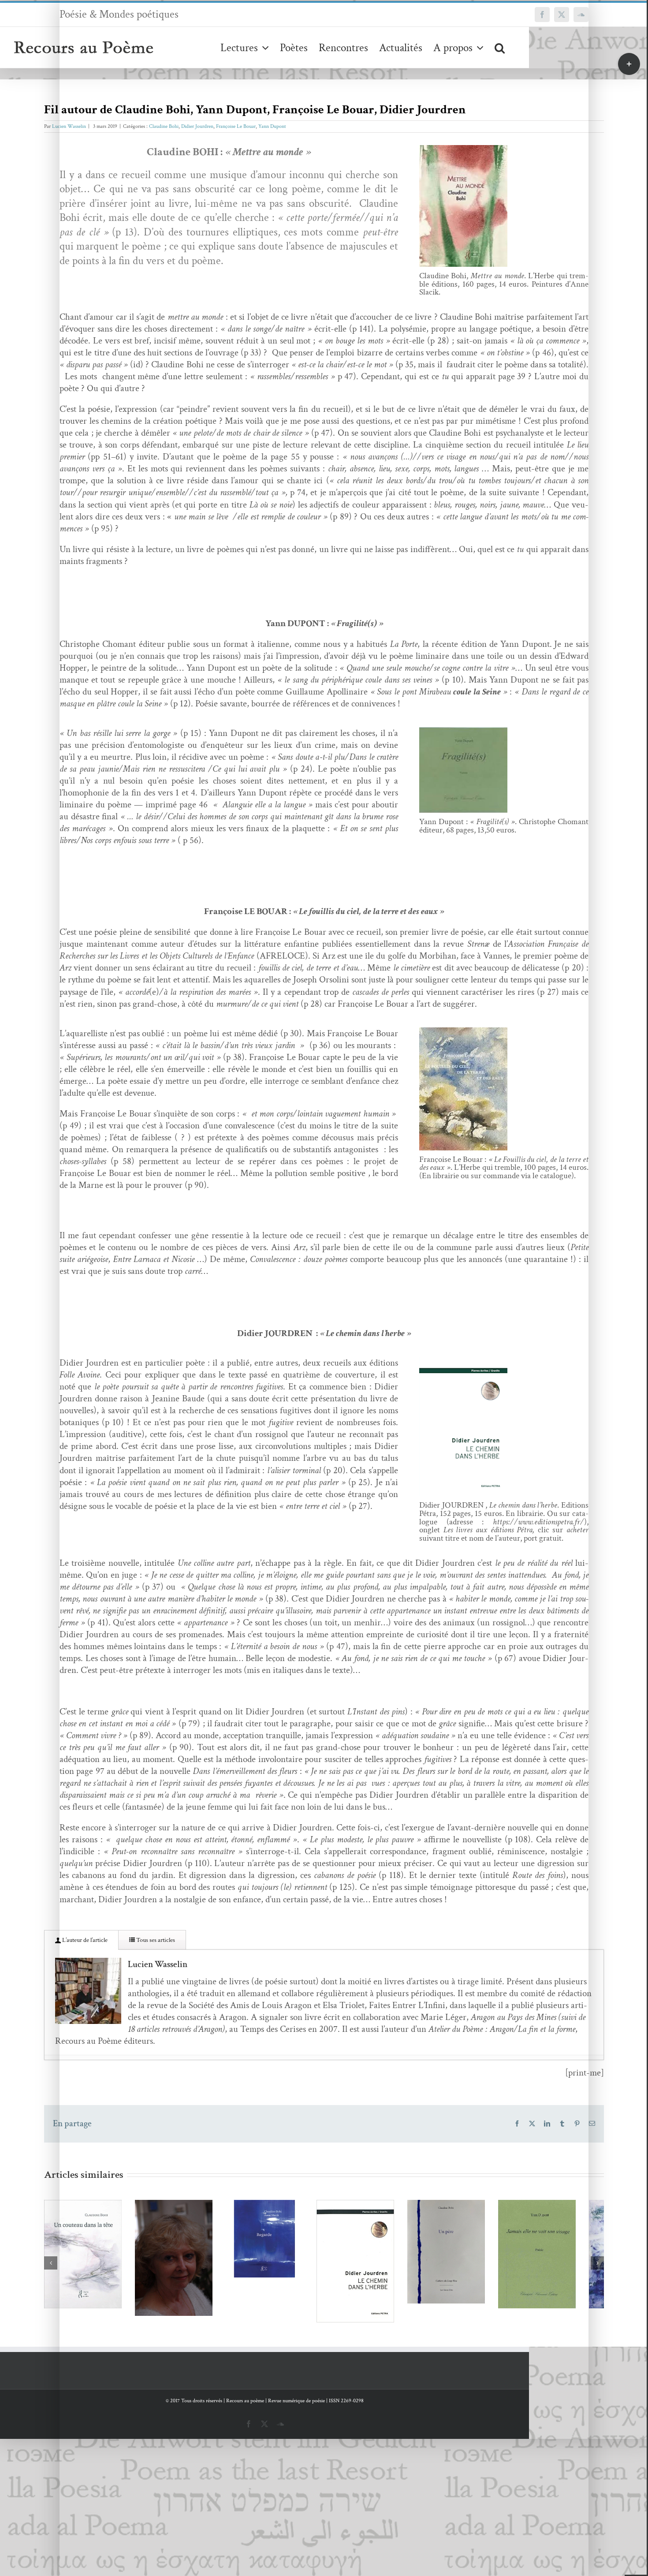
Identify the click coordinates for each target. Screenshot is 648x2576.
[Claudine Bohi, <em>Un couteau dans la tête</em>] (95, 2271)
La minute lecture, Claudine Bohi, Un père (540, 2251)
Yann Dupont (272, 126)
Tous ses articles (155, 1940)
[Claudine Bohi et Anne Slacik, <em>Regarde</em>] (324, 2251)
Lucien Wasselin (69, 126)
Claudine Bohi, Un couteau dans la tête (82, 2255)
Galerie (108, 2255)
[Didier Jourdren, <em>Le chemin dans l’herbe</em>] (439, 2280)
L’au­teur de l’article (84, 1940)
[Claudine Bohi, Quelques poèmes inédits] (209, 2275)
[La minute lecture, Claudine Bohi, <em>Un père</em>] (553, 2268)
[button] (500, 47)
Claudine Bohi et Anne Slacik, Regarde (311, 2234)
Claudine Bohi (164, 126)
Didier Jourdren (197, 126)
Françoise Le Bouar (236, 126)
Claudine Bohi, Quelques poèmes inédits (196, 2253)
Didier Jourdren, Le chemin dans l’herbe (426, 2264)
